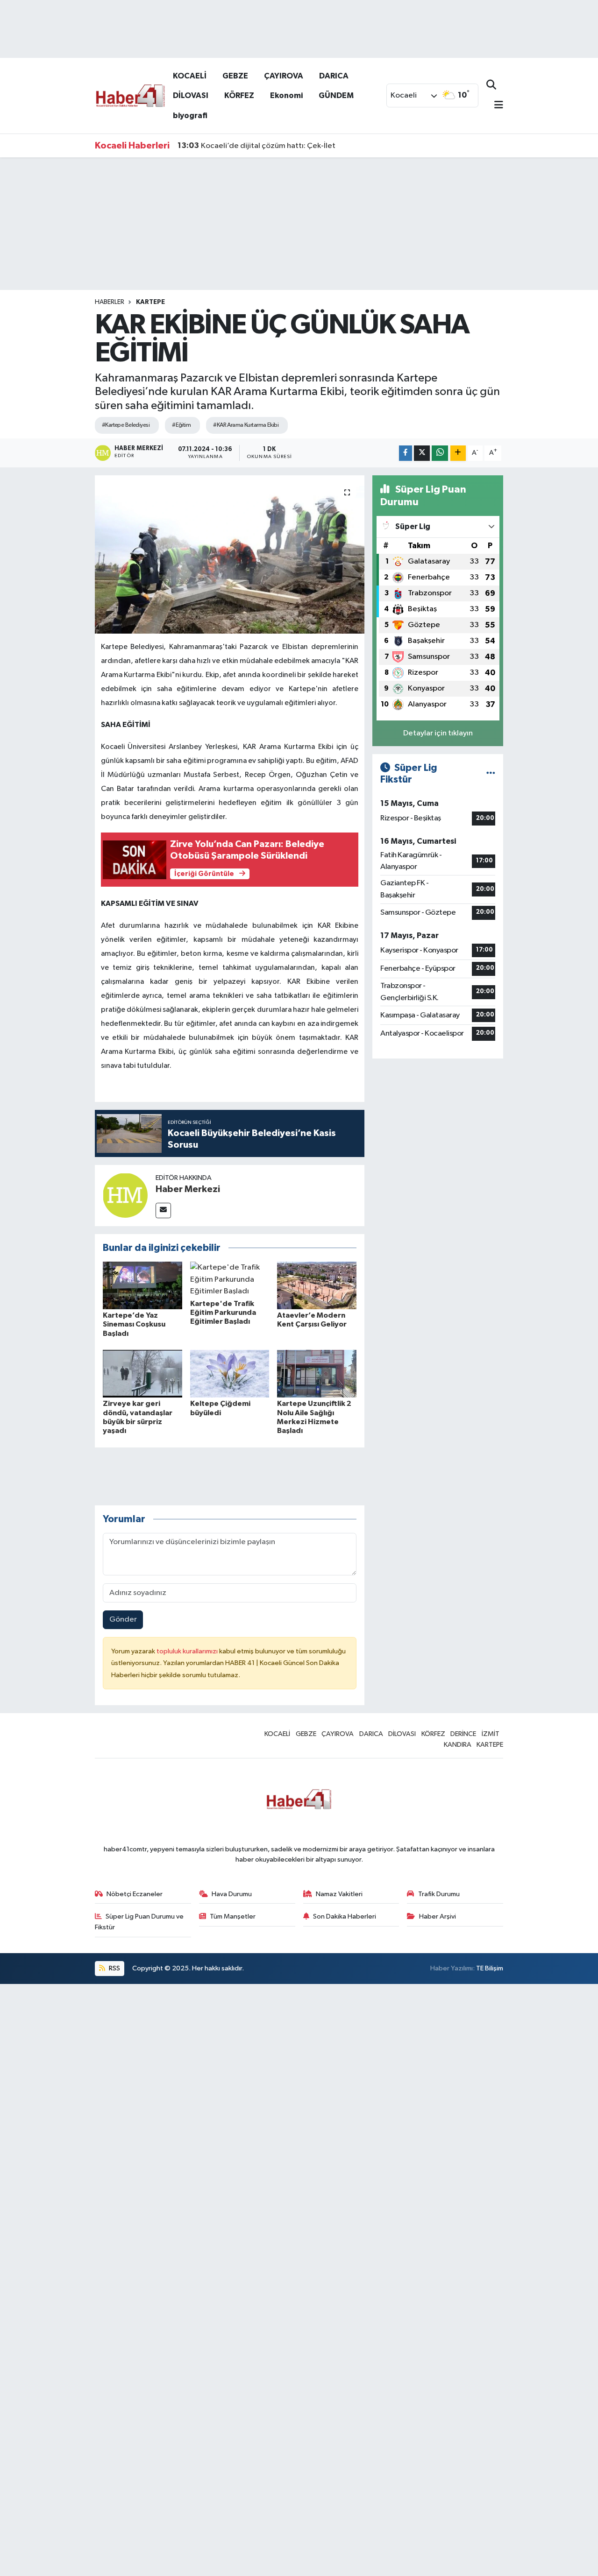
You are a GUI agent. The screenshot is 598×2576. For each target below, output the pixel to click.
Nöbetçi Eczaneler (135, 1894)
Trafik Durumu (439, 1894)
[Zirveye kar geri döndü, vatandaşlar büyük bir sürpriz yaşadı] (142, 1373)
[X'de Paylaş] (422, 453)
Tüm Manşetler (233, 1916)
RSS (114, 1968)
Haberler (110, 302)
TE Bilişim (490, 1968)
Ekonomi (286, 95)
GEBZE (235, 76)
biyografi (190, 116)
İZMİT (491, 1734)
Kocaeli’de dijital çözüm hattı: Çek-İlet (256, 146)
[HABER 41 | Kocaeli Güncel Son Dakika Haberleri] (130, 95)
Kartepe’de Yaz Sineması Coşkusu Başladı (134, 1324)
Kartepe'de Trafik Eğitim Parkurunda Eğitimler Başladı (223, 1313)
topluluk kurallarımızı (188, 1651)
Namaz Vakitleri (339, 1894)
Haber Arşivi (438, 1916)
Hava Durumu (232, 1894)
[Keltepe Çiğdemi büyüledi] (230, 1373)
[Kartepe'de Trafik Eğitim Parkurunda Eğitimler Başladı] (230, 1279)
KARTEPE (150, 302)
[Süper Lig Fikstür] (491, 774)
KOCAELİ (190, 76)
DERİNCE (463, 1734)
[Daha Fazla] (458, 453)
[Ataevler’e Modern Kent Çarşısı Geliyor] (317, 1285)
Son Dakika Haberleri (345, 1916)
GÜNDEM (336, 95)
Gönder (123, 1620)
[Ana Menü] (495, 106)
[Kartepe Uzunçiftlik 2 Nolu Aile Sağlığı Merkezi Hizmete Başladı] (317, 1373)
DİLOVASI (191, 95)
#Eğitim (181, 425)
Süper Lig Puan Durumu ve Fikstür (139, 1922)
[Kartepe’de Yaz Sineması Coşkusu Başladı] (142, 1285)
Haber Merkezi (188, 1189)
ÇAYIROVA (284, 76)
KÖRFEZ (239, 95)
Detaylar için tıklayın (438, 733)
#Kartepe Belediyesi (126, 425)
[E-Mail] (163, 1210)
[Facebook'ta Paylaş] (406, 453)
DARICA (334, 76)
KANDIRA (458, 1745)
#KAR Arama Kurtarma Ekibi (246, 425)
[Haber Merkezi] (125, 1195)
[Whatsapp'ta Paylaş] (440, 453)
